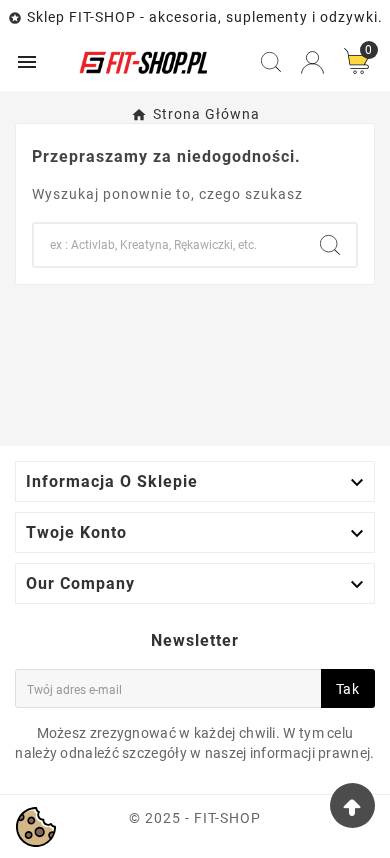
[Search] (330, 245)
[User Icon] (312, 62)
